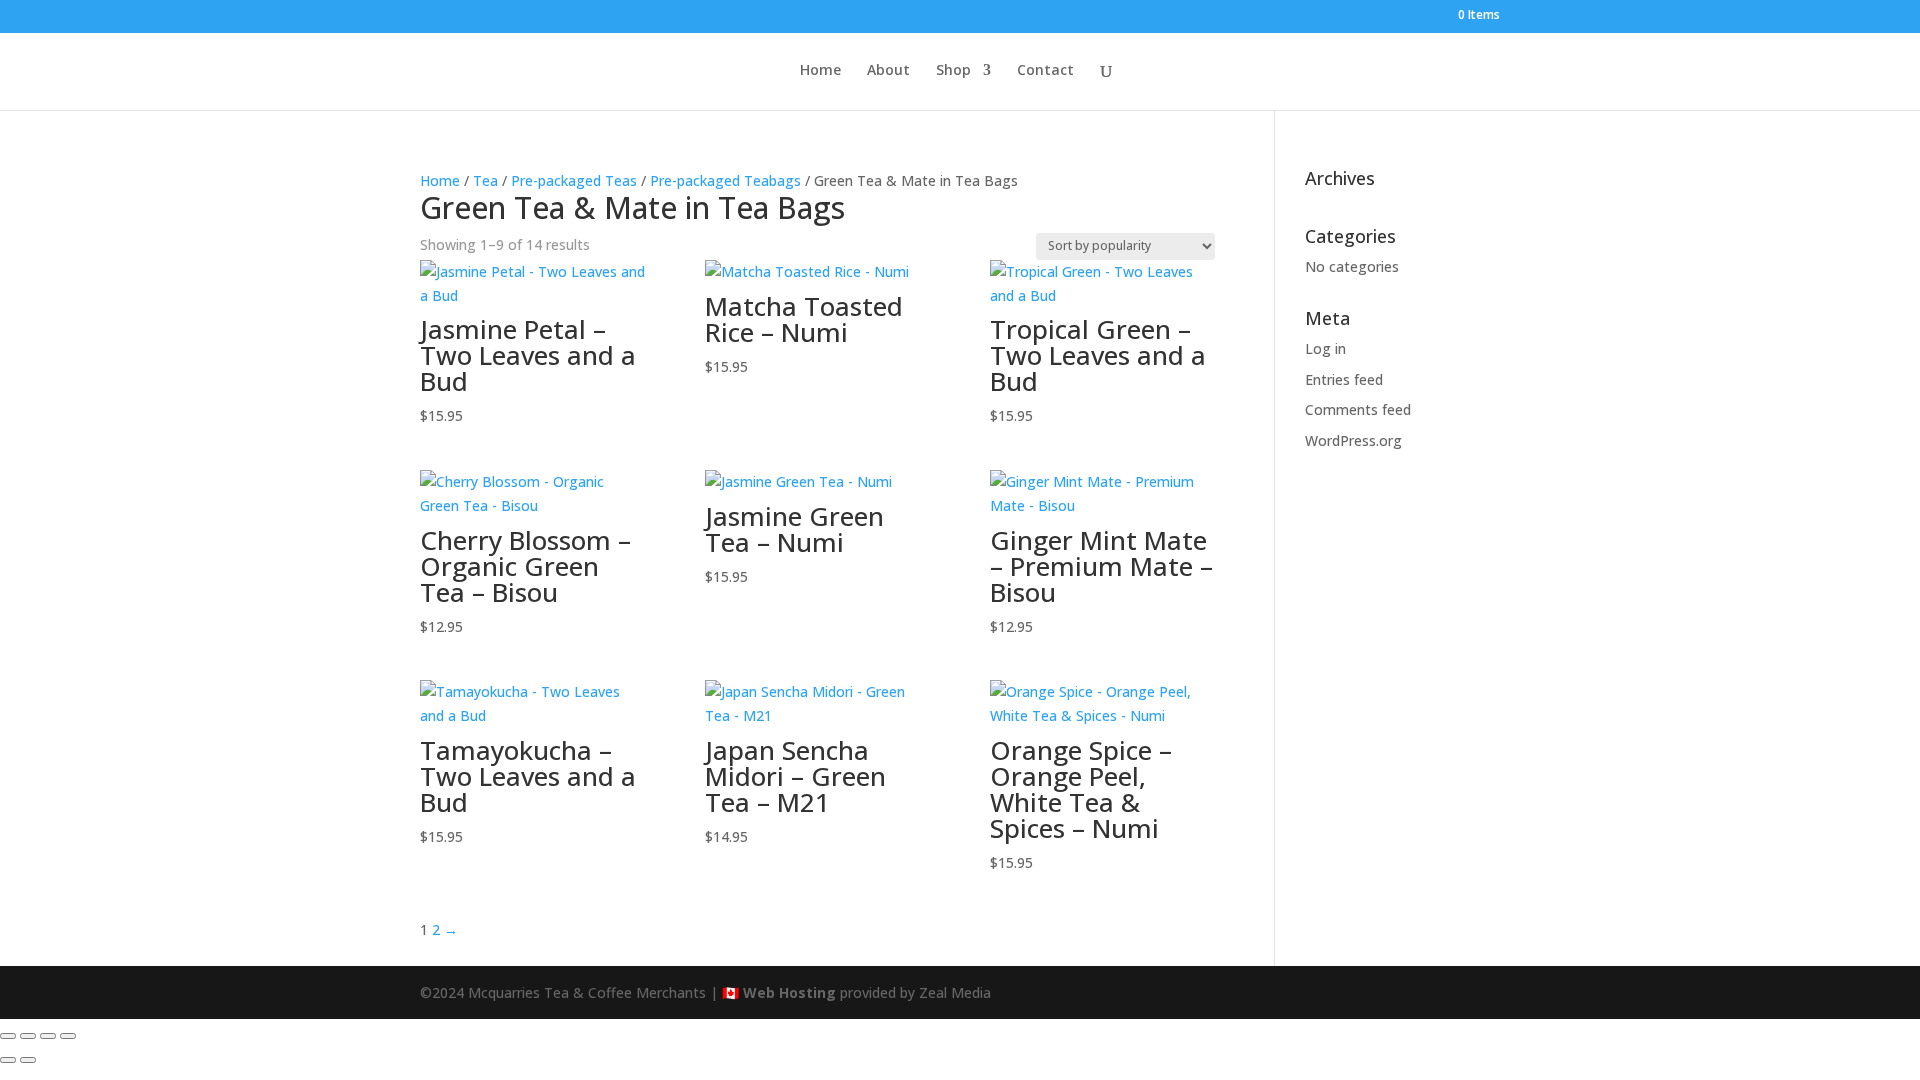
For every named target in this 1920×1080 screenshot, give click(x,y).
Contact (1045, 71)
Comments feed (1358, 409)
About (888, 71)
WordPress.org (1353, 440)
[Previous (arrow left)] (8, 1060)
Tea (485, 180)
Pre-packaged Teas (574, 180)
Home (820, 71)
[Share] (48, 1036)
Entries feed (1344, 379)
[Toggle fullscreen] (28, 1036)
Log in (1325, 348)
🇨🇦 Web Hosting (779, 992)
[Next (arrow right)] (28, 1060)
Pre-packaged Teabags (725, 180)
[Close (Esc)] (68, 1036)
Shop (953, 71)
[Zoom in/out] (8, 1036)
